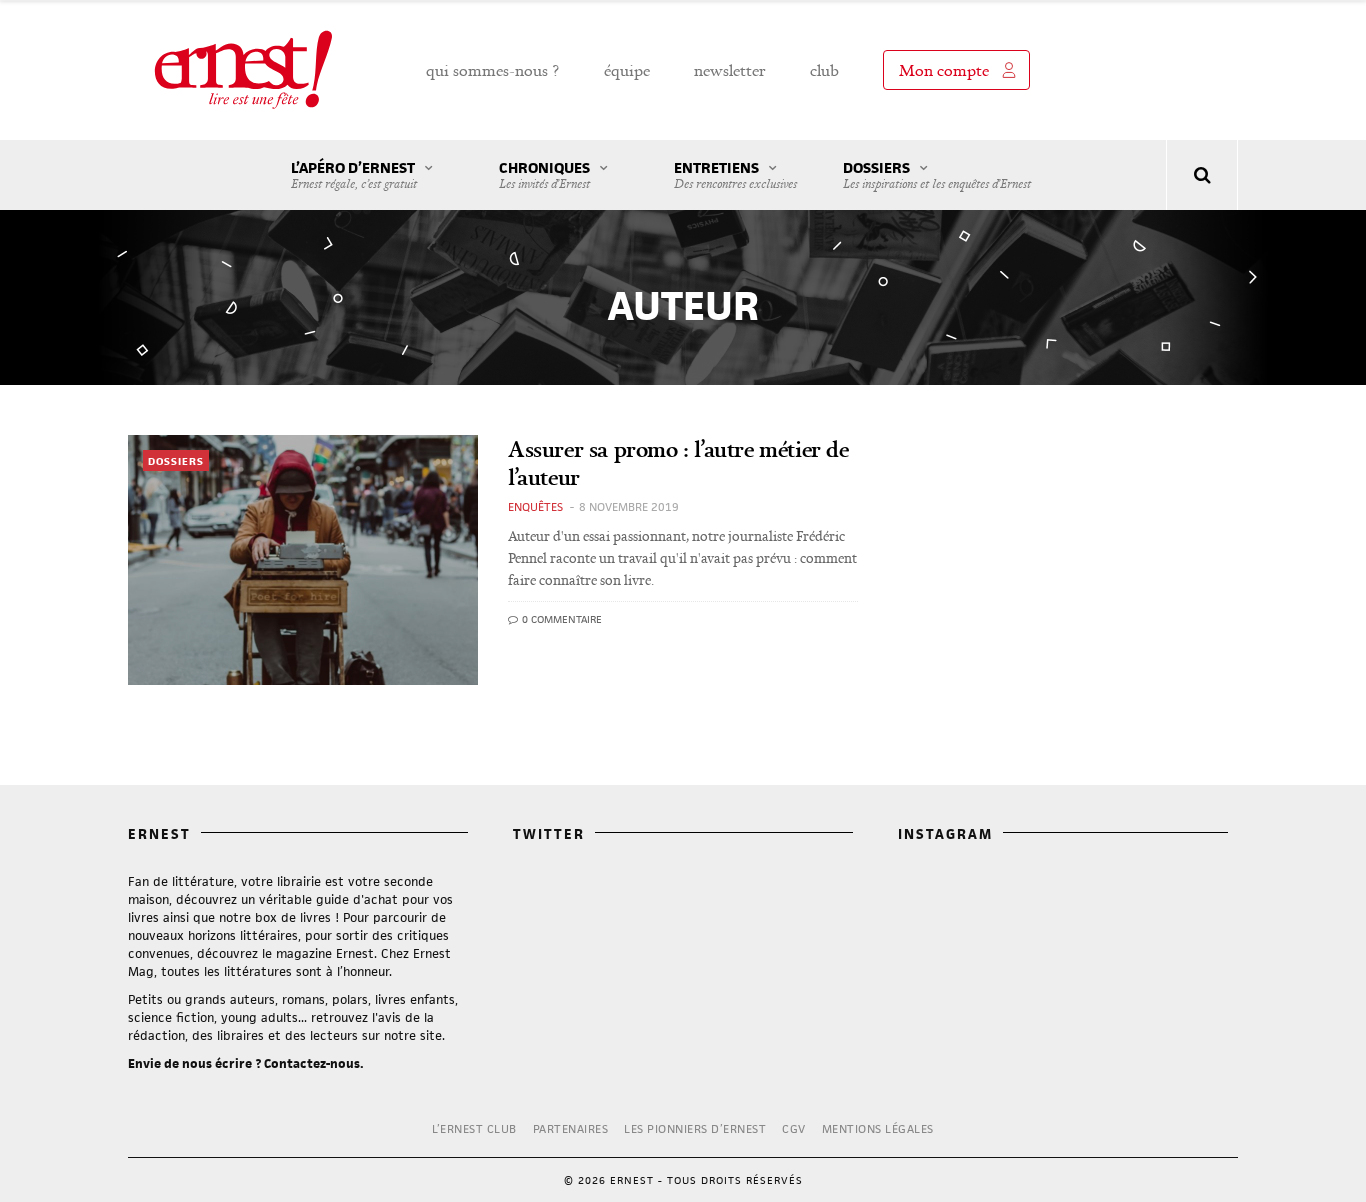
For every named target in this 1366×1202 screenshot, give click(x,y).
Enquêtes (535, 506)
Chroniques (544, 175)
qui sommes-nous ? (493, 70)
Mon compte (944, 70)
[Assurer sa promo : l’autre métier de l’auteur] (303, 560)
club (824, 70)
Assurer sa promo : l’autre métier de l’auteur (678, 462)
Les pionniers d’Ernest (695, 1128)
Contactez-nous (312, 1063)
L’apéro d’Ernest (354, 175)
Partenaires (571, 1128)
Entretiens (735, 175)
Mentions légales (878, 1128)
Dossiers (937, 175)
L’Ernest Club (474, 1128)
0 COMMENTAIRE (560, 619)
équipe (627, 70)
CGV (794, 1128)
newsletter (730, 70)
